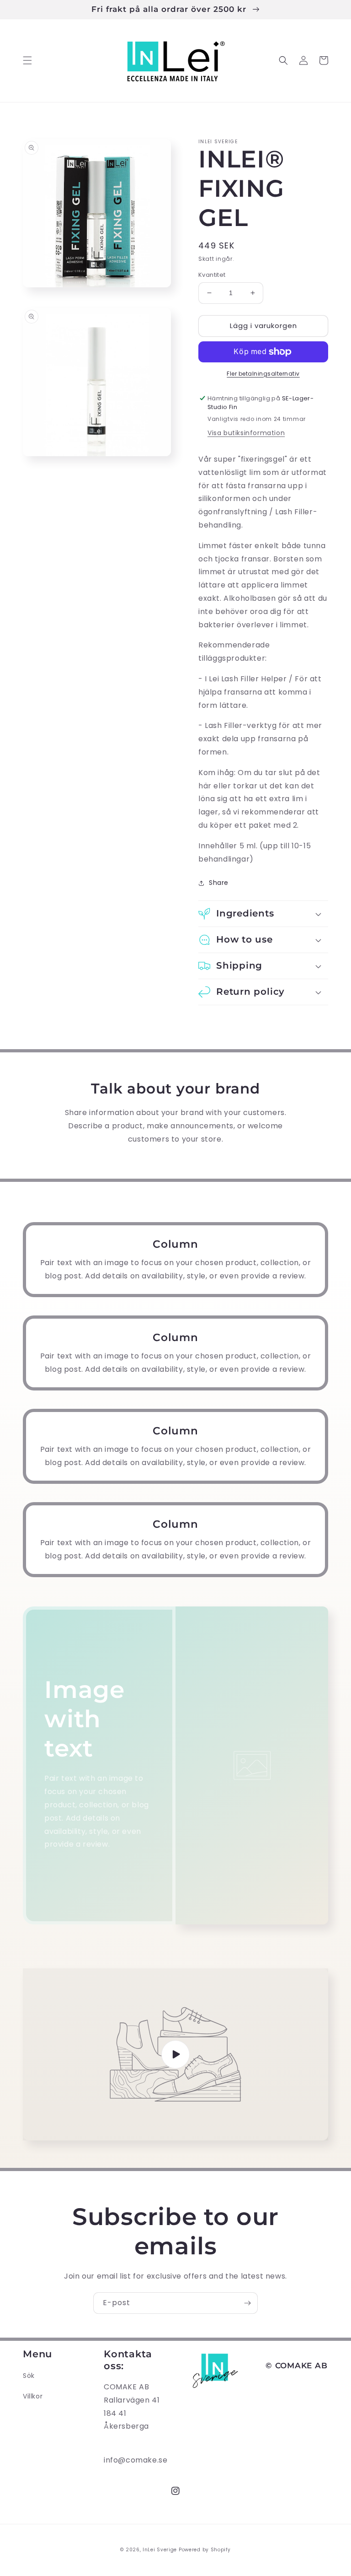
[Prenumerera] (247, 2303)
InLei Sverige (160, 2550)
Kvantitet (212, 275)
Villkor (33, 2396)
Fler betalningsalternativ (263, 374)
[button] (27, 60)
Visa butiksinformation (246, 433)
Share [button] (219, 883)
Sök (29, 2376)
